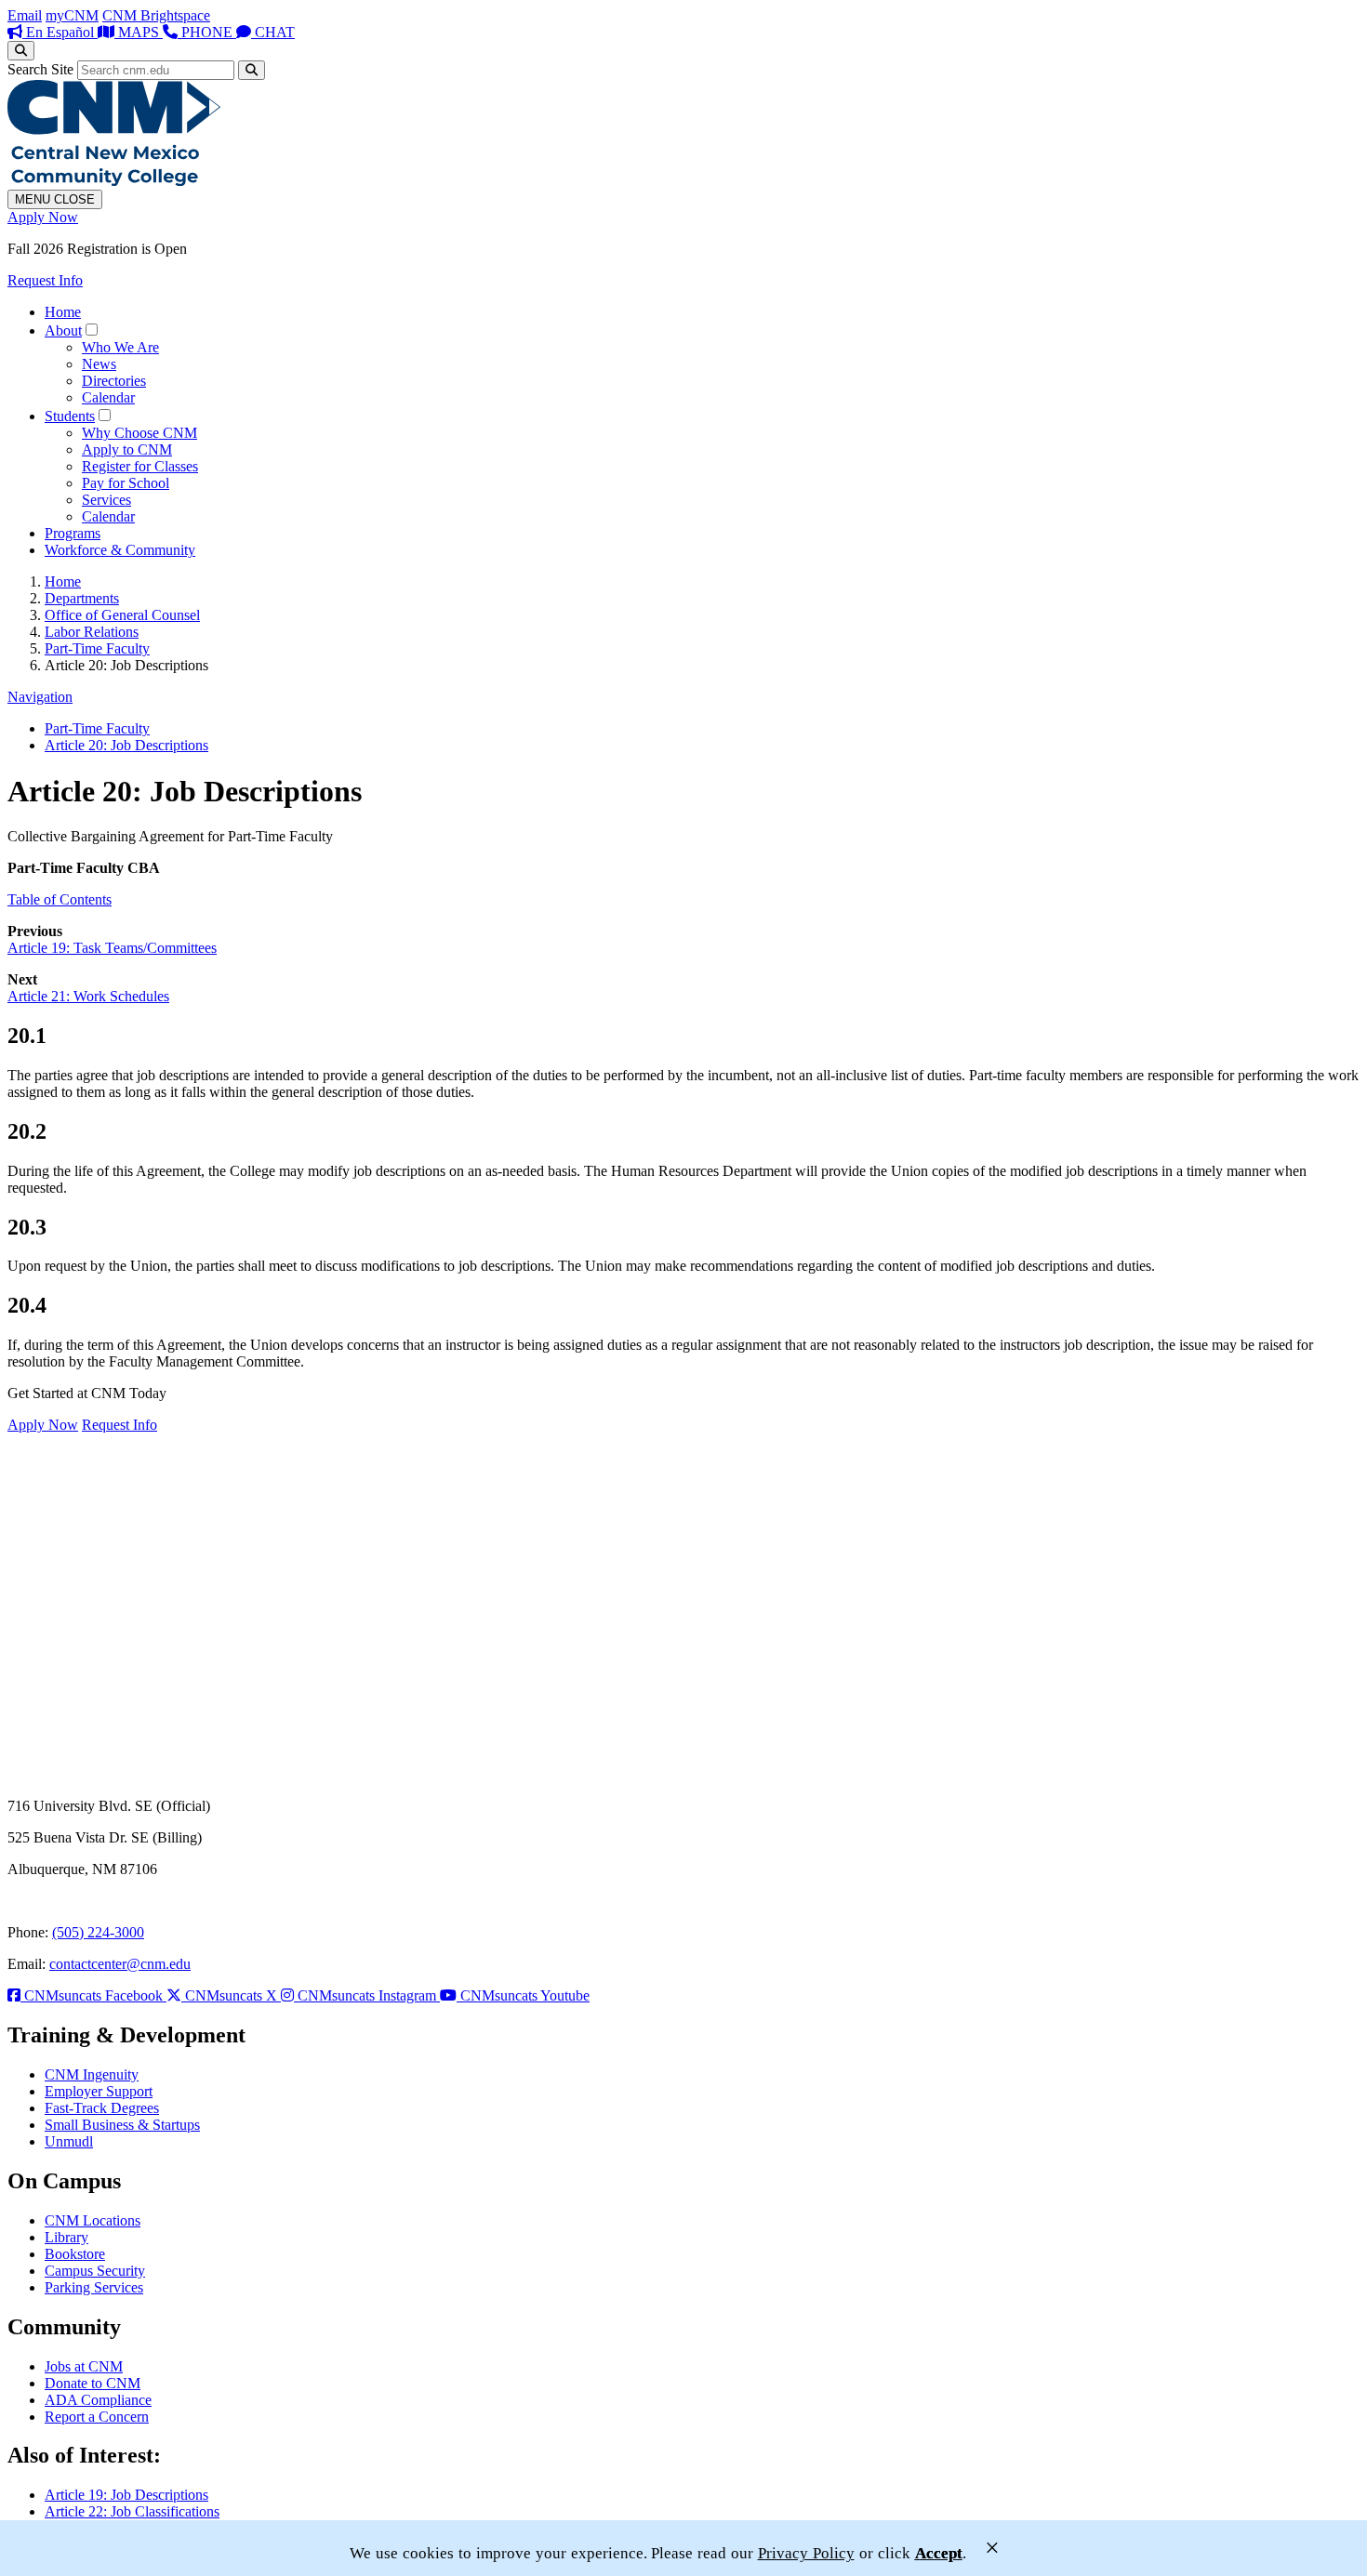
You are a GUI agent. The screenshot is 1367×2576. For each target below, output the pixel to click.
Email (25, 15)
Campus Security (95, 2271)
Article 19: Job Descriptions (126, 2495)
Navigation (40, 697)
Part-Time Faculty (97, 648)
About (63, 330)
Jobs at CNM (84, 2366)
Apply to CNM (127, 449)
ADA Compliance (98, 2400)
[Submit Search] (252, 70)
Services (106, 500)
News (99, 364)
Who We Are (120, 347)
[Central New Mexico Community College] (114, 181)
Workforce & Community (120, 550)
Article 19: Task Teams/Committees (112, 948)
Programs (73, 533)
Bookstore (75, 2254)
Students (70, 416)
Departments (82, 598)
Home (63, 312)
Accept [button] (939, 2553)
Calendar (108, 397)
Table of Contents (60, 899)
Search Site (40, 69)
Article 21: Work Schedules (88, 996)
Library (66, 2237)
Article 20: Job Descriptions (126, 745)
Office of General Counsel (122, 615)
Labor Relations (92, 632)
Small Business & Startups (122, 2125)
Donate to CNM (93, 2383)
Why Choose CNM (139, 433)
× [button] (992, 2548)
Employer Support (99, 2091)
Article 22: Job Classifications (132, 2511)
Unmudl (69, 2141)
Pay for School (126, 483)
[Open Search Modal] (21, 51)
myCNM (72, 15)
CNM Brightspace (156, 15)
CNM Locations (93, 2220)
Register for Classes (140, 466)
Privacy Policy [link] (806, 2553)
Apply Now (43, 217)
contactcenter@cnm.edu (120, 1964)
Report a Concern (97, 2417)
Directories (114, 381)
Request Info (45, 280)
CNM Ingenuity (92, 2074)
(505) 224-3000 (98, 1932)
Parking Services (94, 2287)
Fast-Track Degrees (102, 2108)
